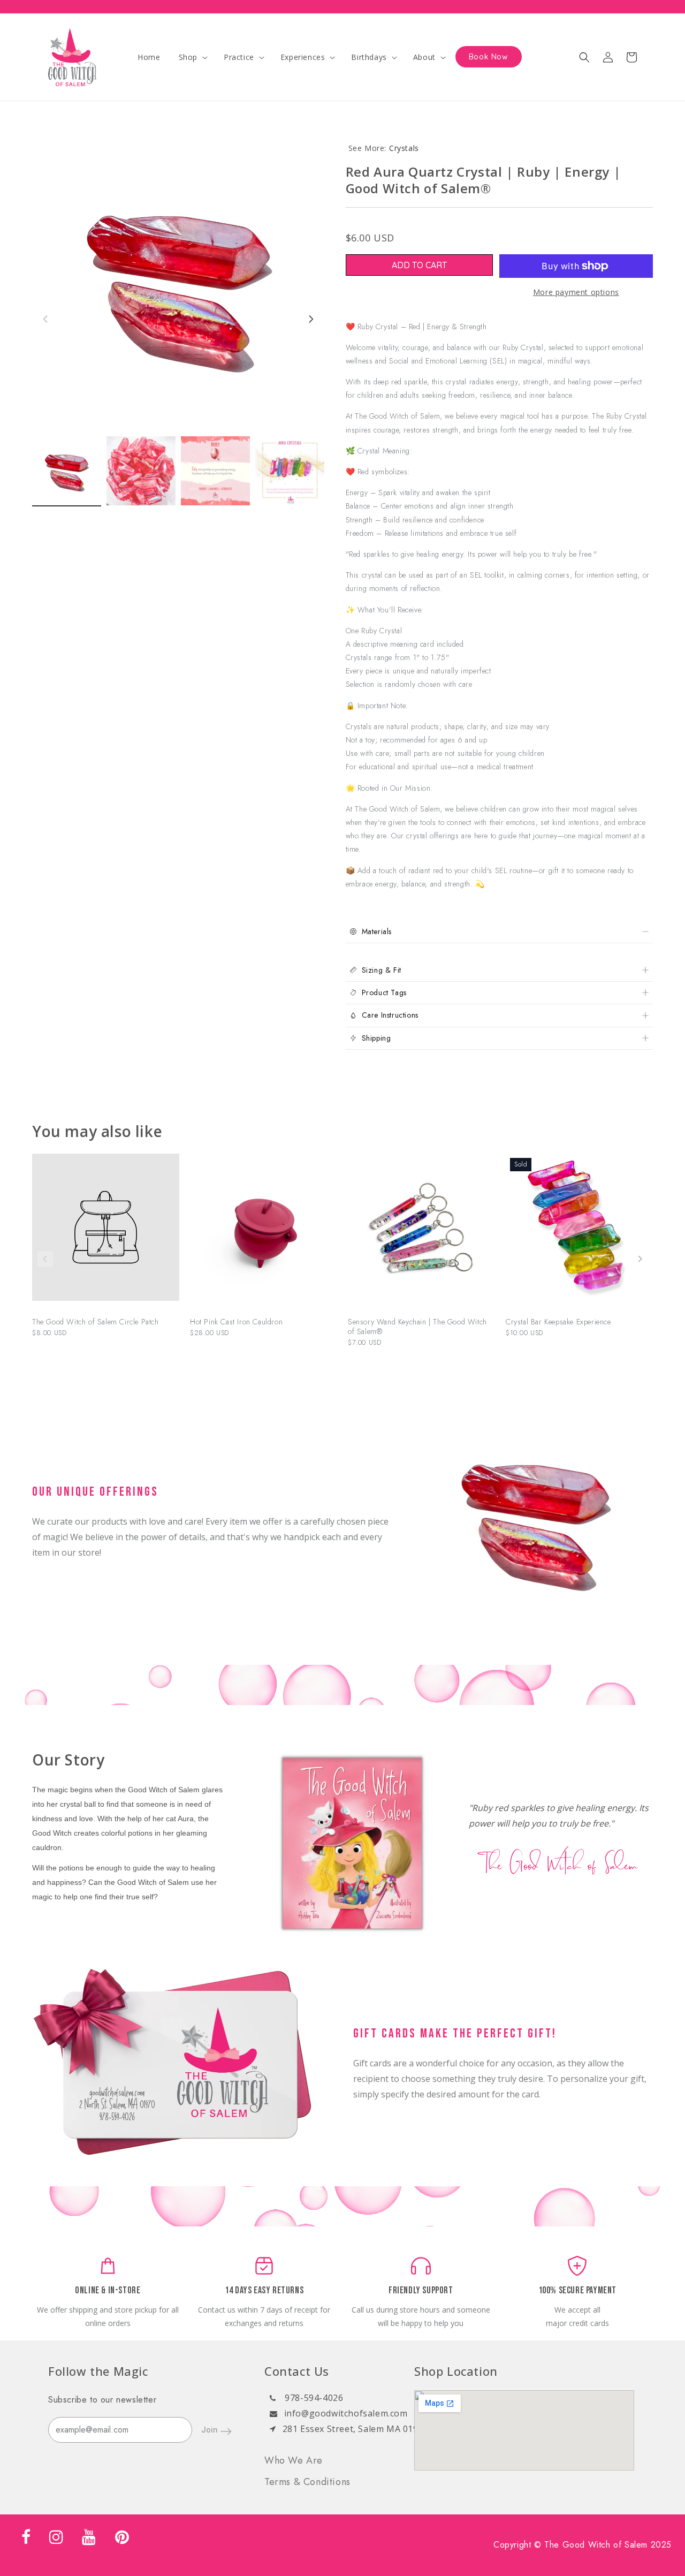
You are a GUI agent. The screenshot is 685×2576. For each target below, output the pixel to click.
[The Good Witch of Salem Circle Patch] (106, 1233)
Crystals (404, 148)
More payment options (576, 292)
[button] (192, 57)
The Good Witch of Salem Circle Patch (96, 1322)
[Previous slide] (45, 1259)
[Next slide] (640, 1259)
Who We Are (294, 2460)
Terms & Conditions (307, 2482)
